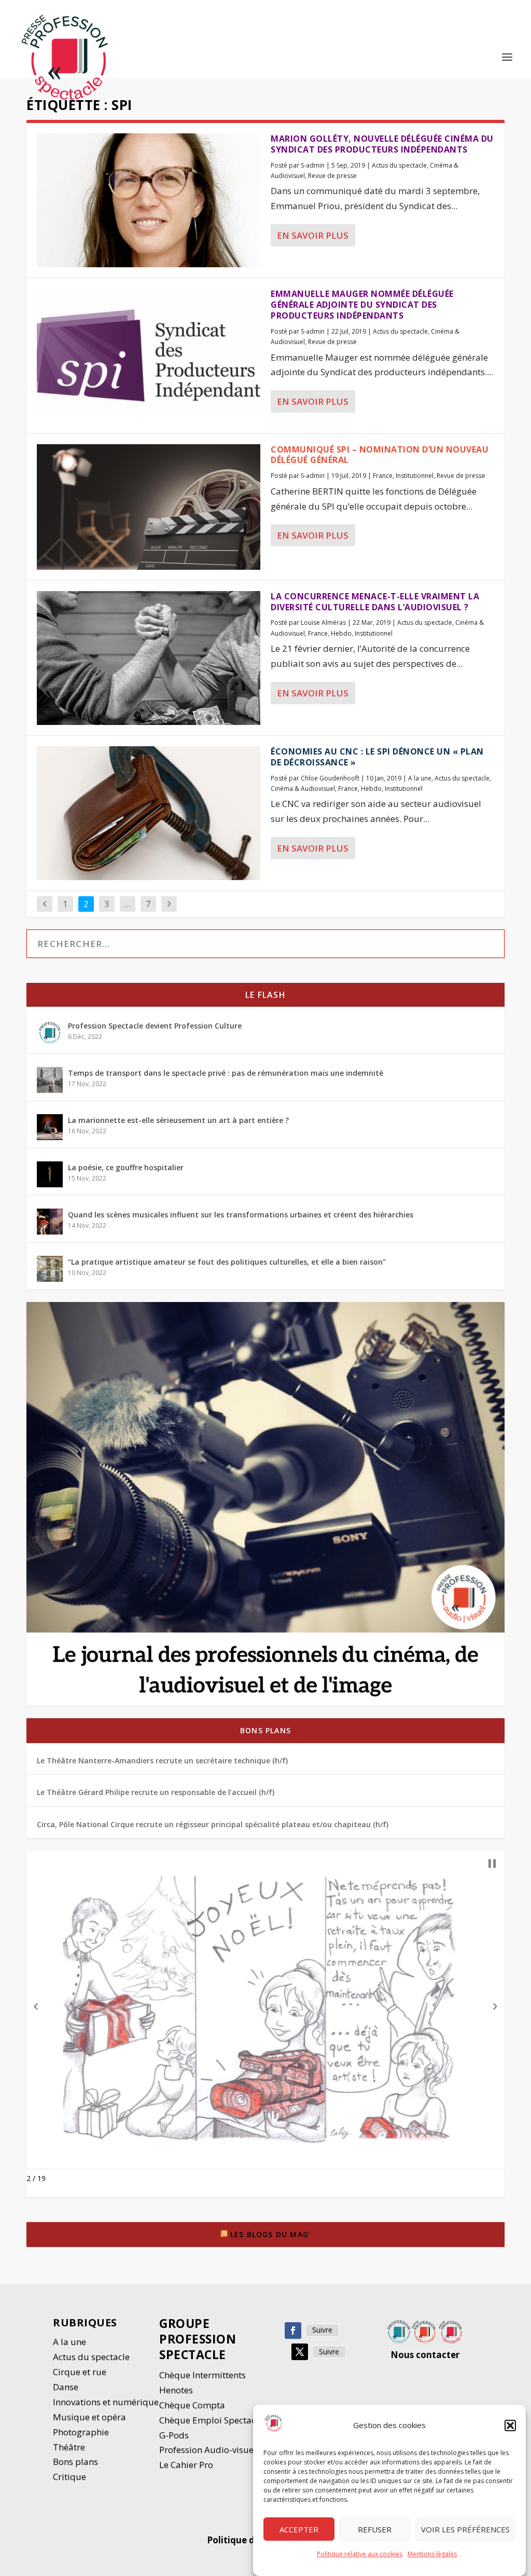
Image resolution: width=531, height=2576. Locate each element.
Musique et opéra (89, 2417)
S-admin (313, 165)
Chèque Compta (192, 2405)
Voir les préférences (465, 2529)
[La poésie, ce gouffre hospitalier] (50, 1174)
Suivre (322, 2330)
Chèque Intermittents (202, 2375)
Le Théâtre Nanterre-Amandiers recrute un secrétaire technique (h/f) (162, 1760)
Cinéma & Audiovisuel (303, 789)
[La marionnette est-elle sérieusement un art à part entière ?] (50, 1127)
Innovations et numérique (106, 2402)
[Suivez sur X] (300, 2352)
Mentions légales (432, 2554)
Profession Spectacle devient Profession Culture (155, 1026)
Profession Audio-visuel (208, 2450)
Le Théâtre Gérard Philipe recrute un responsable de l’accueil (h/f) (156, 1792)
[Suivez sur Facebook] (293, 2331)
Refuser (375, 2529)
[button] (510, 2426)
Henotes (176, 2390)
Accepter (299, 2529)
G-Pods (174, 2435)
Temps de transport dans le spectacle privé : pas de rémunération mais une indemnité (226, 1073)
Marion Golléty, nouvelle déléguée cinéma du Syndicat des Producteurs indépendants (382, 144)
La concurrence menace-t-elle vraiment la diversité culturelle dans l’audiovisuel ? (375, 602)
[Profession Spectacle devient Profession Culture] (50, 1033)
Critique (71, 2477)
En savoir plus (313, 235)
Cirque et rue (80, 2372)
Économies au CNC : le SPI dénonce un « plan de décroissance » (377, 757)
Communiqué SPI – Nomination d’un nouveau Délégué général (380, 455)
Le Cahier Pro (186, 2465)
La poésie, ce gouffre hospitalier (126, 1167)
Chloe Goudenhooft (330, 778)
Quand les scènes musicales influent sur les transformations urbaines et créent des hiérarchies (241, 1215)
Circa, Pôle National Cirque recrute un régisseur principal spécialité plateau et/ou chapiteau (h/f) (213, 1824)
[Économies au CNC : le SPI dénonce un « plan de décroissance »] (149, 813)
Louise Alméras (323, 622)
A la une (420, 778)
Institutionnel (415, 476)
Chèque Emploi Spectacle (211, 2420)
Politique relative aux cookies (360, 2554)
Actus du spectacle (399, 165)
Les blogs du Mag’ (270, 2234)
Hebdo (341, 633)
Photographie (81, 2432)
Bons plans (265, 1730)
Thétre (70, 2447)
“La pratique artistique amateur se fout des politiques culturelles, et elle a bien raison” (227, 1262)
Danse (67, 2387)
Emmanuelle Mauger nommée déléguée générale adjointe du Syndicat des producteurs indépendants (362, 305)
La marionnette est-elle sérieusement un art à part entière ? (178, 1120)
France (383, 476)
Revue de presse (332, 176)
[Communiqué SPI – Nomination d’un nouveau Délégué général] (149, 507)
